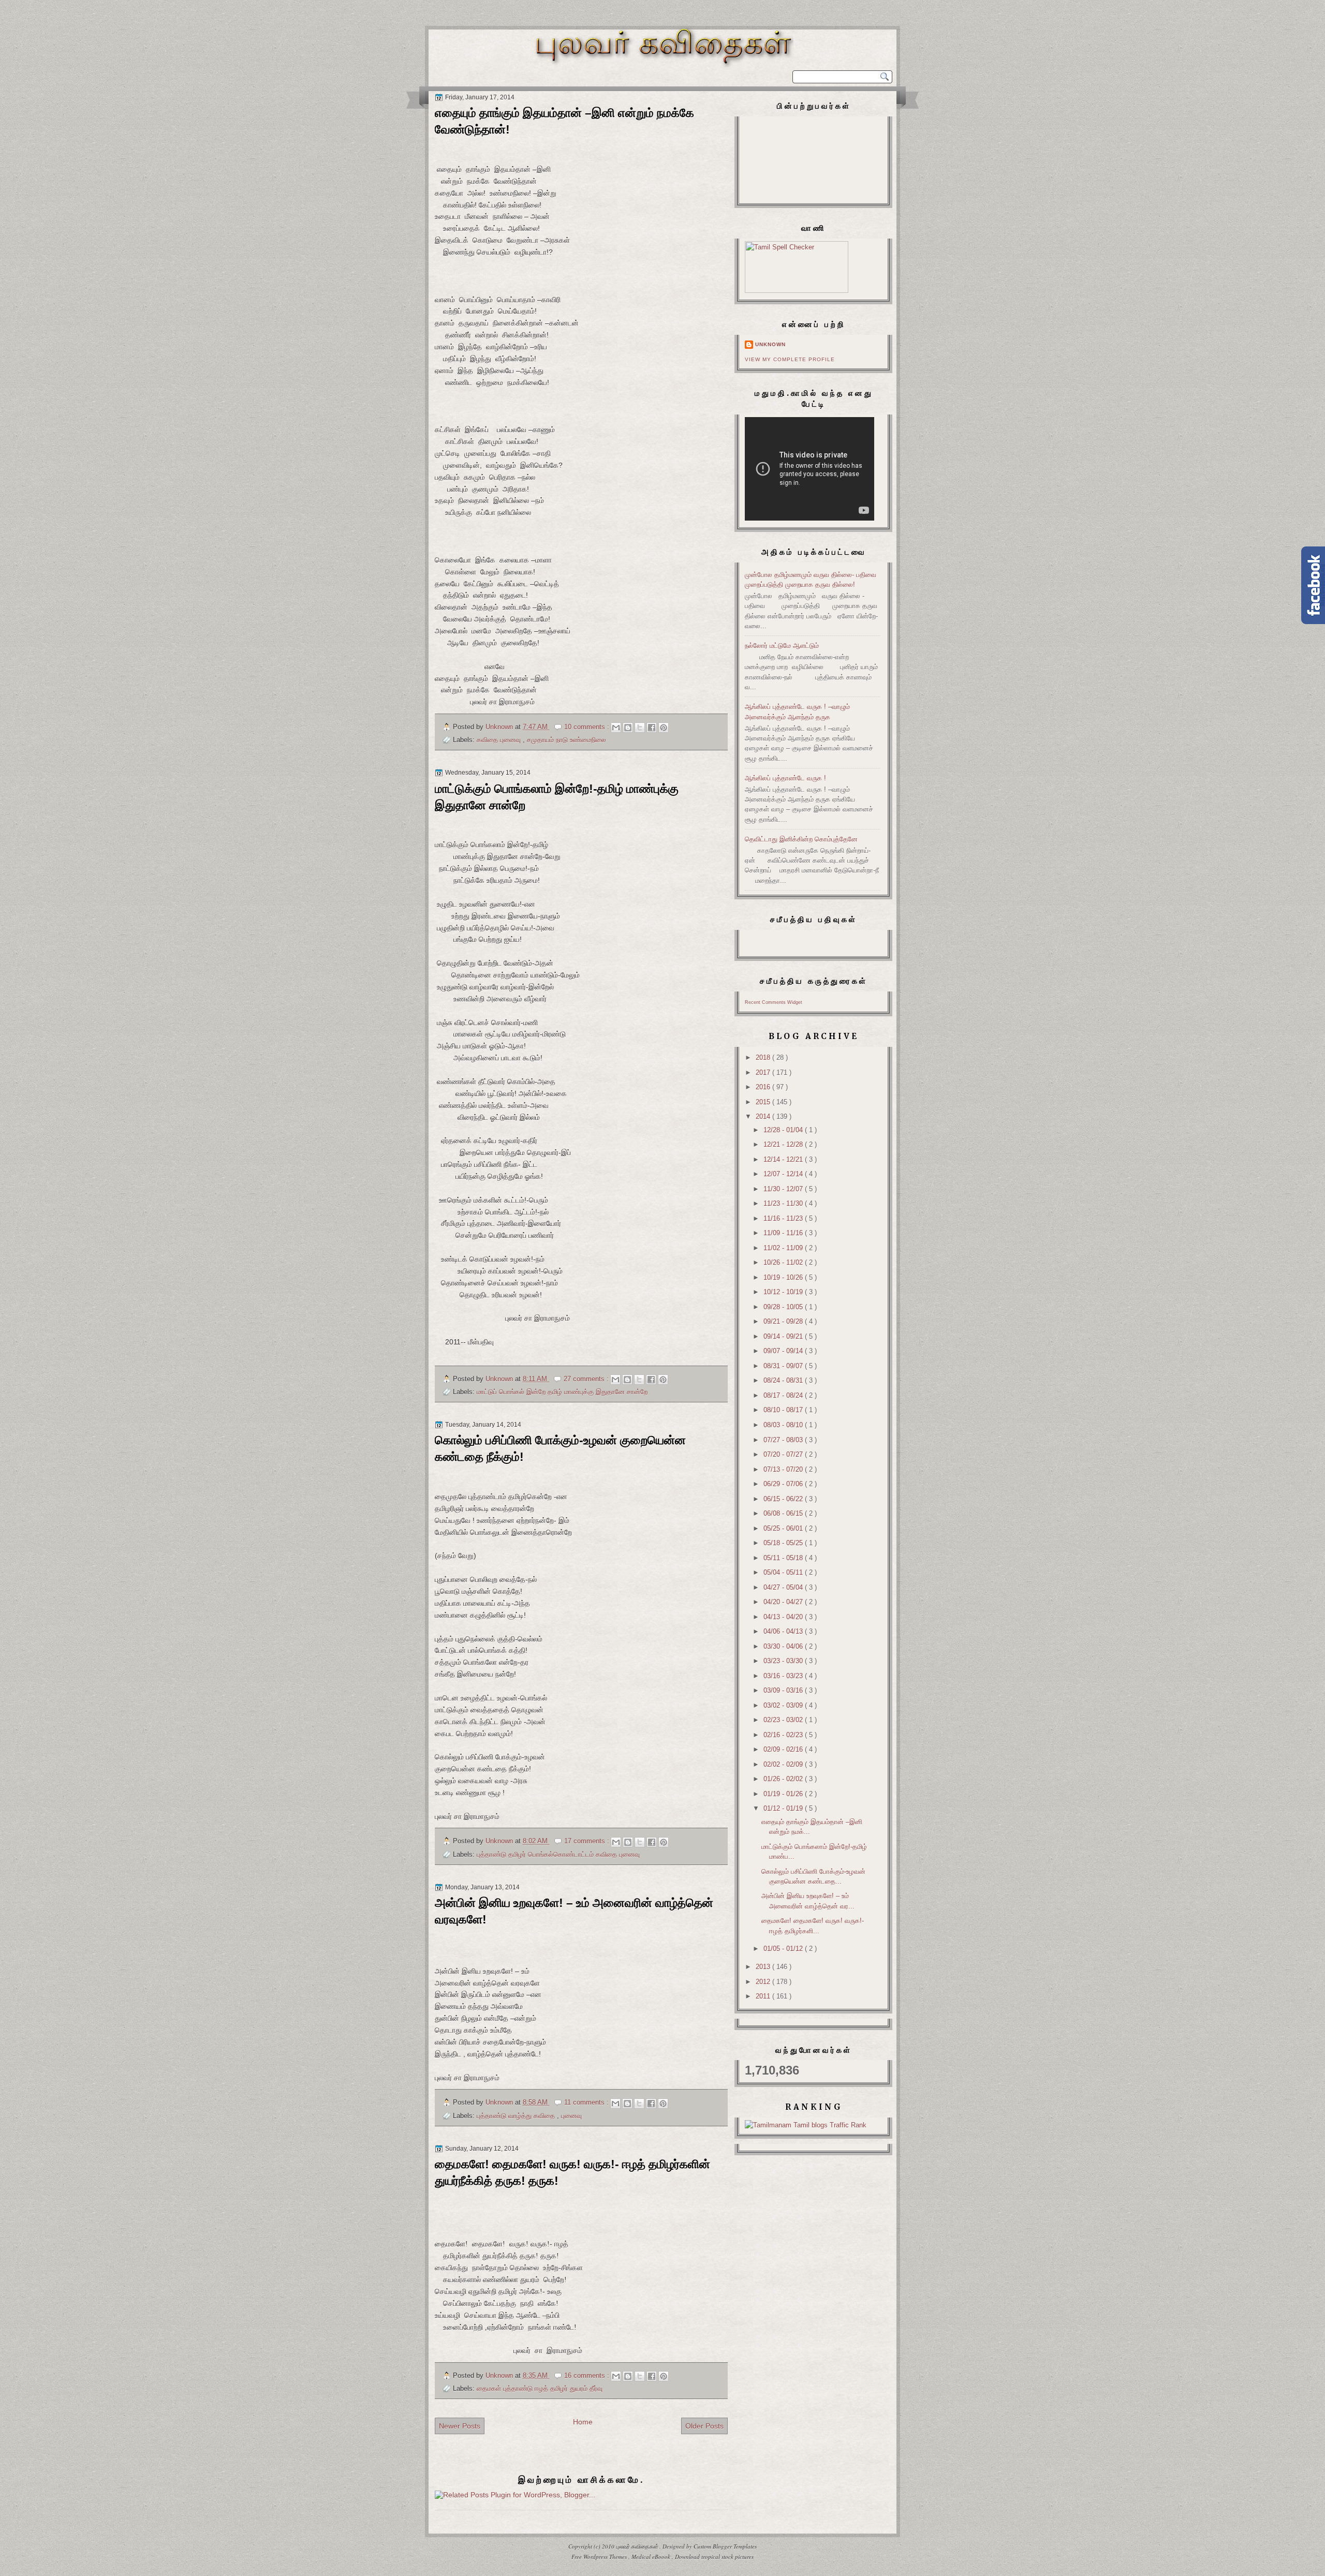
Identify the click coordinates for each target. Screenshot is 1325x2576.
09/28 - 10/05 (784, 1307)
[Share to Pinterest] (664, 728)
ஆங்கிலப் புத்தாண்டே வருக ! (785, 778)
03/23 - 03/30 (784, 1661)
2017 (764, 1072)
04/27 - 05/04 (784, 1587)
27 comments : (587, 1379)
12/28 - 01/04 (784, 1130)
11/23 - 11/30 (784, 1203)
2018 (764, 1057)
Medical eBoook (652, 2557)
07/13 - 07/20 (784, 1469)
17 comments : (588, 1841)
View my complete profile (790, 359)
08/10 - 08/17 (784, 1410)
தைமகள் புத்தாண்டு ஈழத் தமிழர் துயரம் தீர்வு (540, 2388)
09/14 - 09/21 (784, 1336)
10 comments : (588, 727)
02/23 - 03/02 (784, 1720)
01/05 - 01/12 (784, 1949)
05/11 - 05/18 (784, 1558)
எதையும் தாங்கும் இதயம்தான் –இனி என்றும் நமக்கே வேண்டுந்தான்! (564, 121)
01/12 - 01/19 (784, 1808)
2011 (764, 1996)
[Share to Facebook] (652, 728)
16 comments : (588, 2375)
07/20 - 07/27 (784, 1454)
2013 (764, 1967)
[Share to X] (640, 728)
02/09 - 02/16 (784, 1749)
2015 (764, 1102)
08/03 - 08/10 (784, 1425)
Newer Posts (460, 2426)
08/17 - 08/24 (784, 1395)
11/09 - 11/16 (784, 1233)
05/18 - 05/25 (784, 1543)
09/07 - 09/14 (784, 1351)
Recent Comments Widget (774, 1002)
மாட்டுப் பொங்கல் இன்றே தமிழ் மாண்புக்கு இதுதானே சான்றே (562, 1392)
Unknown (770, 344)
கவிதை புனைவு (500, 740)
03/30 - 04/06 (784, 1646)
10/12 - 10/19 (784, 1292)
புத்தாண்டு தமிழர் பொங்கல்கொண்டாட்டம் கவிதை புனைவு (558, 1854)
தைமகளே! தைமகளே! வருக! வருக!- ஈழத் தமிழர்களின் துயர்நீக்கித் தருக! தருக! (572, 2172)
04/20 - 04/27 (784, 1602)
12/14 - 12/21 (784, 1159)
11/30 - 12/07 (784, 1189)
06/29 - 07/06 (784, 1484)
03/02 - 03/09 (784, 1705)
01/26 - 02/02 (784, 1779)
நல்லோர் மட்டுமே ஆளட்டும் (782, 646)
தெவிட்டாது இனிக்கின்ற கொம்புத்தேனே (801, 839)
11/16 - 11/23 (784, 1218)
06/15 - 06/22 (784, 1499)
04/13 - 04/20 (784, 1617)
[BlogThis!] (628, 728)
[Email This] (616, 728)
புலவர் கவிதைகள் (638, 2546)
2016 (764, 1087)
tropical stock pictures (727, 2557)
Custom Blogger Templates (725, 2546)
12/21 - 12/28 (784, 1144)
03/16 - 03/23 (784, 1676)
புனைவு (571, 2116)
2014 (764, 1116)
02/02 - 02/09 (784, 1764)
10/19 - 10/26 (784, 1277)
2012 (764, 1982)
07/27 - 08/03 (784, 1440)
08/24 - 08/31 (784, 1380)
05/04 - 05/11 (784, 1572)
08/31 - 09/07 (784, 1366)
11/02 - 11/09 (784, 1248)
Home (583, 2422)
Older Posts (704, 2426)
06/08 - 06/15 (784, 1513)
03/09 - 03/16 (784, 1690)
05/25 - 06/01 (784, 1528)
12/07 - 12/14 (784, 1174)
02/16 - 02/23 (784, 1735)
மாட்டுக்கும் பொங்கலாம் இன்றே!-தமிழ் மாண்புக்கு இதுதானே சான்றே (557, 797)
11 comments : (587, 2102)
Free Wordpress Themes (600, 2557)
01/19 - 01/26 (784, 1794)
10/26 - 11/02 (784, 1262)
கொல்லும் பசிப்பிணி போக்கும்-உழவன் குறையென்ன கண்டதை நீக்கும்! (560, 1448)
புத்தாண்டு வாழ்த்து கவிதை (517, 2116)
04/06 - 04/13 (784, 1631)
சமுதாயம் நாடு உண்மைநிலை (566, 740)
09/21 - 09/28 (784, 1321)
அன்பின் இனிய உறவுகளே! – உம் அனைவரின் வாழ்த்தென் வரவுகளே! (574, 1911)
